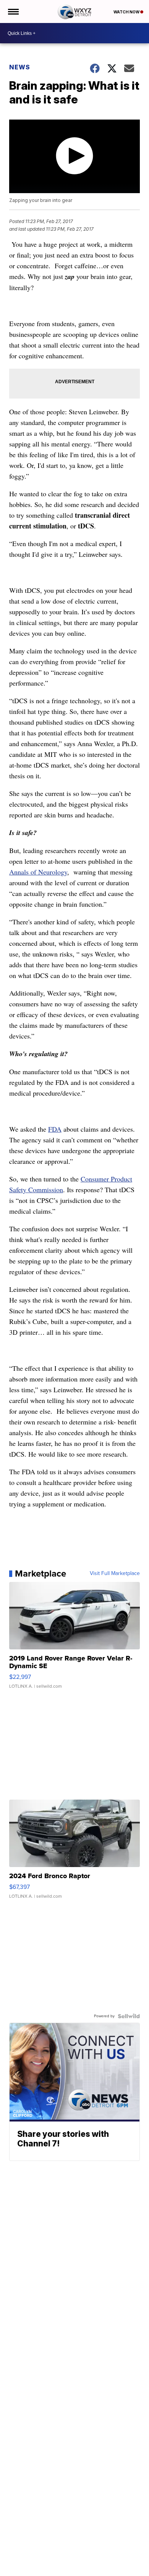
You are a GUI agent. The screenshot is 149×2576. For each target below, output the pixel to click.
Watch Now (127, 12)
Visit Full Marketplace (115, 1573)
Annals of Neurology (38, 872)
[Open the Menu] (13, 11)
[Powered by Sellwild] (129, 2016)
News (20, 67)
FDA (55, 1129)
